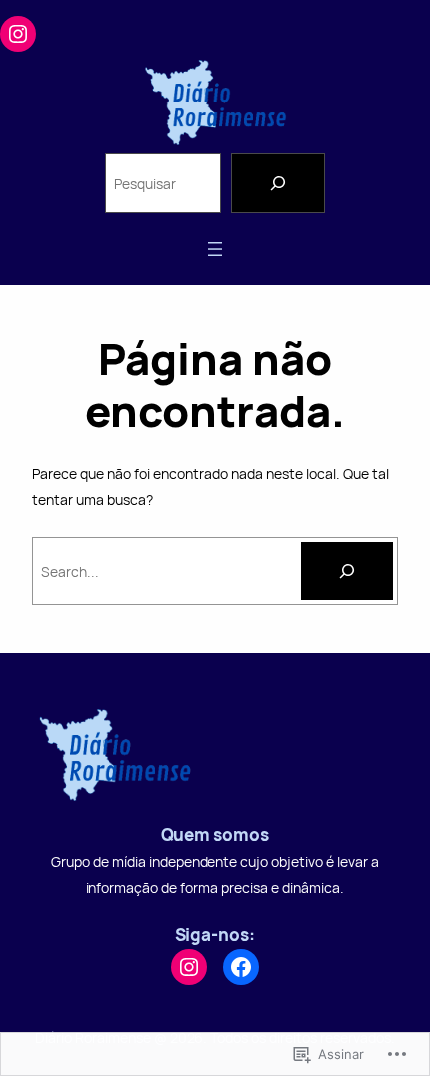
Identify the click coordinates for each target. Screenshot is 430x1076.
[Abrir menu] (215, 249)
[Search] (278, 183)
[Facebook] (241, 967)
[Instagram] (18, 34)
